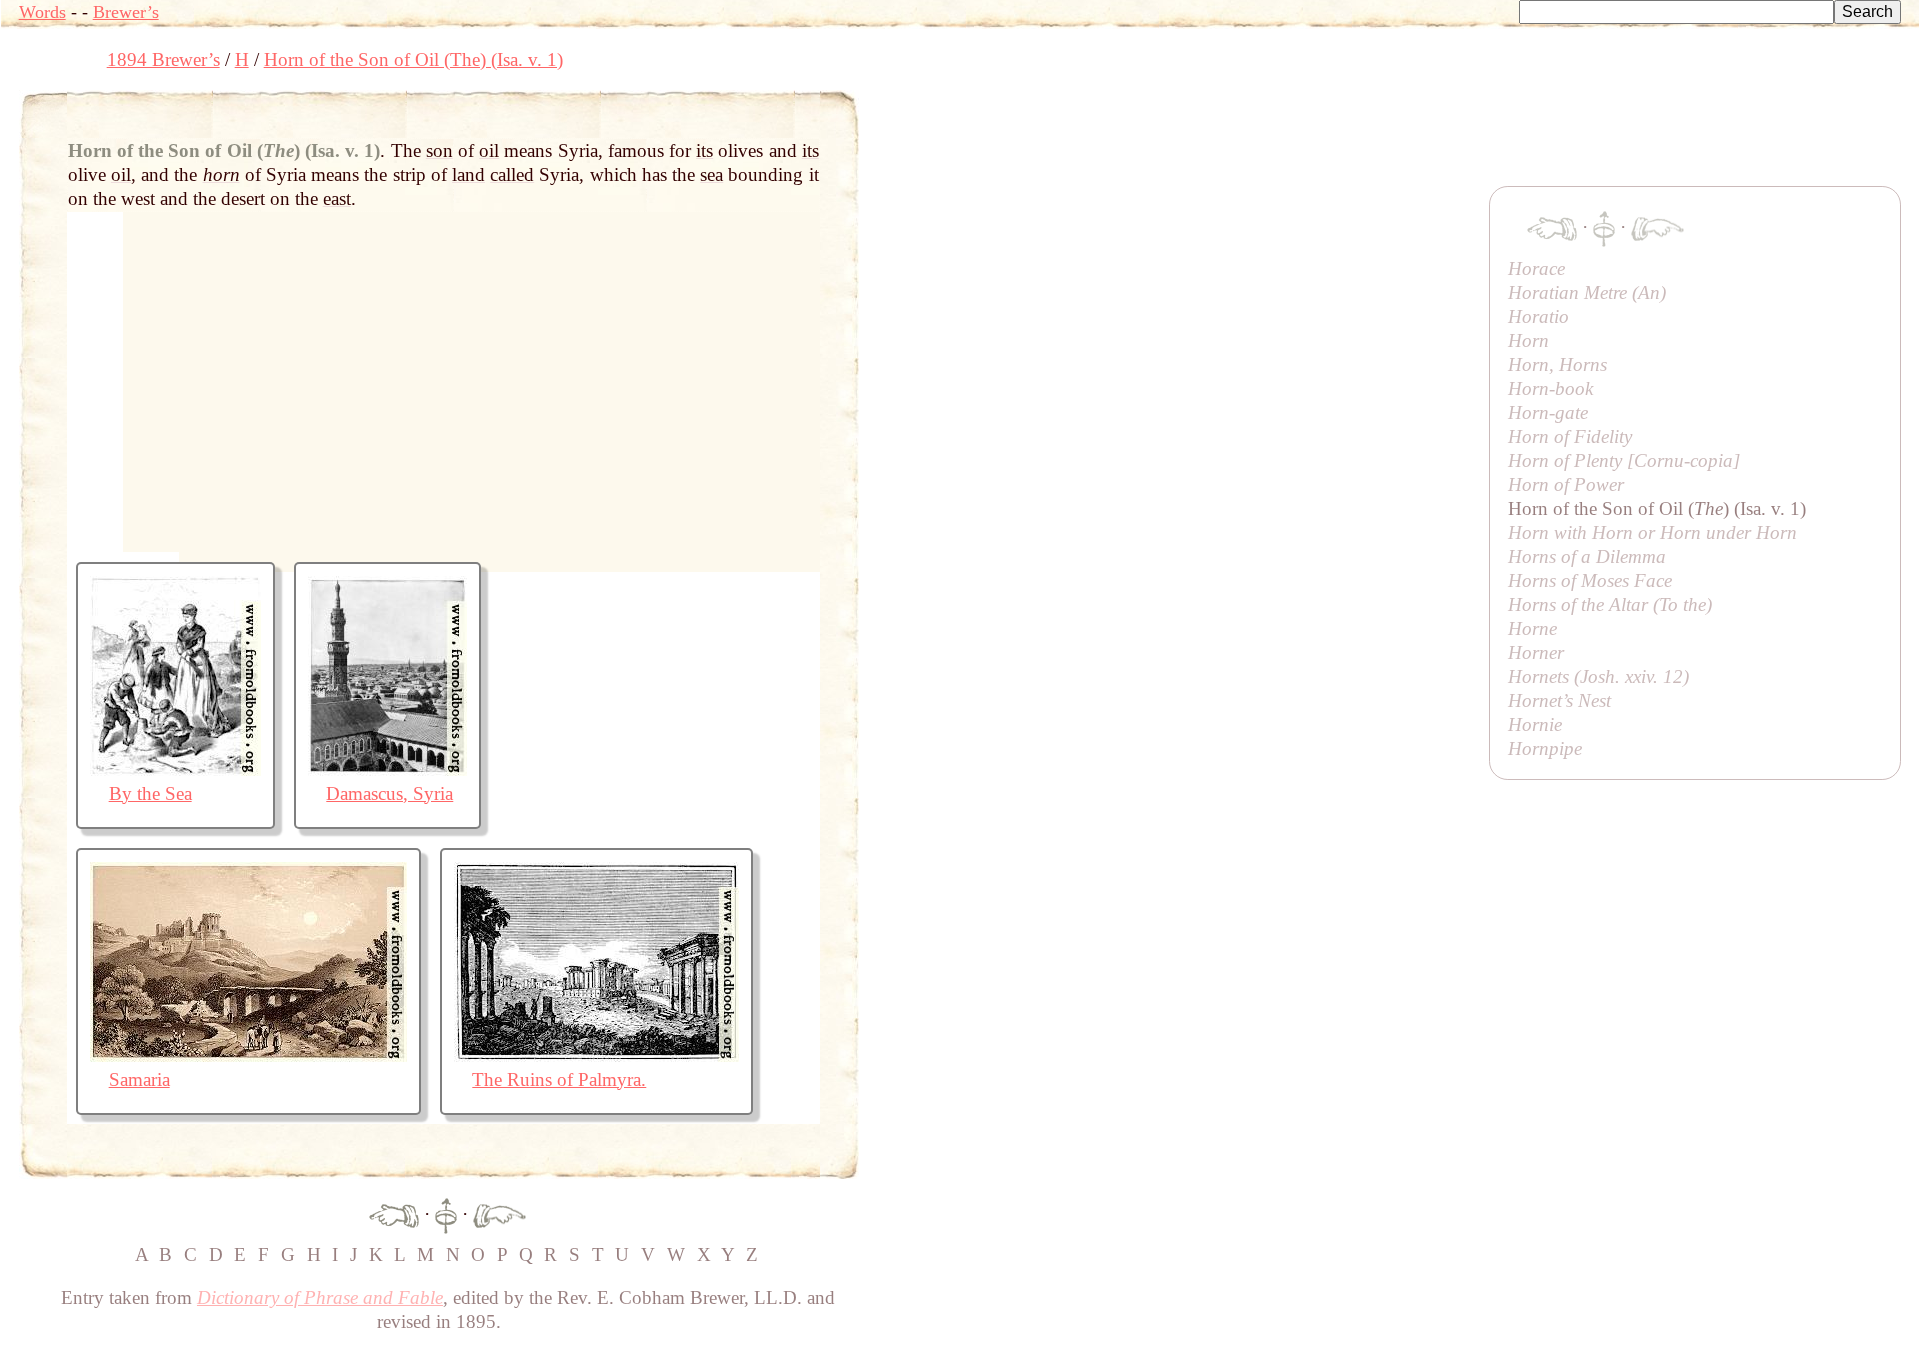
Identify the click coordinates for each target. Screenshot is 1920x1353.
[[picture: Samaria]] (248, 1055)
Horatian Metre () (1587, 292)
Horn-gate (1548, 412)
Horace (1536, 268)
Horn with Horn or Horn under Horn (1652, 532)
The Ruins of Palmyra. (559, 1079)
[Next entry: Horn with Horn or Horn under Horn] (499, 1213)
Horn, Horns (1557, 364)
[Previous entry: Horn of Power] (394, 1213)
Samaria (139, 1079)
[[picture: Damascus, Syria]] (387, 769)
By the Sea (150, 793)
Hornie (1535, 724)
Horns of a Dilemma (1587, 556)
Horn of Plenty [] (1624, 460)
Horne (1532, 628)
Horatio (1538, 316)
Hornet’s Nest (1559, 700)
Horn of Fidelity (1570, 436)
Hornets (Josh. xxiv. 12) (1598, 676)
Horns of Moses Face (1590, 580)
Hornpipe (1545, 748)
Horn (1528, 340)
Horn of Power (1566, 484)
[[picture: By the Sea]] (175, 769)
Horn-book (1550, 388)
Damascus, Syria (389, 793)
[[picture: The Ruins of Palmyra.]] (596, 1055)
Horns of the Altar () (1610, 604)
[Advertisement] (1223, 135)
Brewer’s (126, 12)
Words (42, 12)
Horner (1536, 652)
